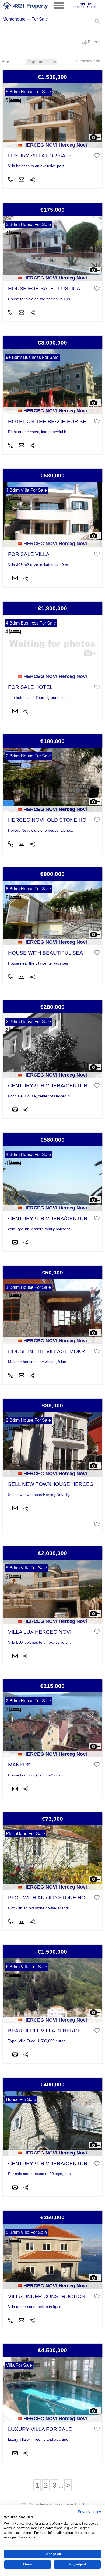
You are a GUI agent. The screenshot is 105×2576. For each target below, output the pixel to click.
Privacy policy (89, 2512)
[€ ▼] (6, 62)
